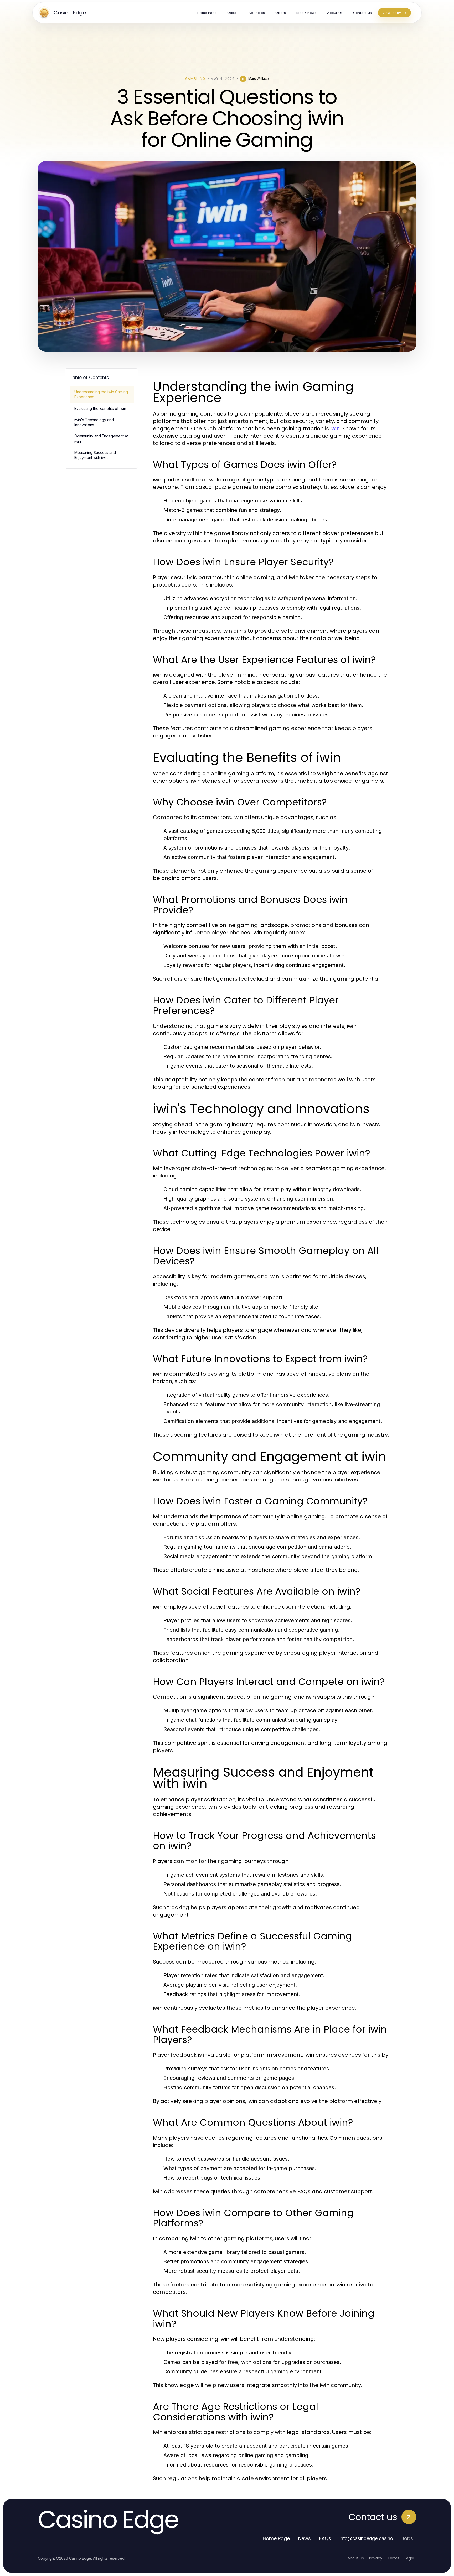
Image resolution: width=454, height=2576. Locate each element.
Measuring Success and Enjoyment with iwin (95, 455)
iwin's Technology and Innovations (94, 422)
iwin (335, 428)
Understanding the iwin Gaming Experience (101, 394)
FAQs (325, 2538)
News (305, 2538)
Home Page (276, 2538)
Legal (409, 2558)
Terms (393, 2558)
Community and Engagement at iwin (101, 438)
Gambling (195, 79)
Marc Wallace (259, 79)
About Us (356, 2558)
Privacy (376, 2558)
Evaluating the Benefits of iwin (100, 408)
